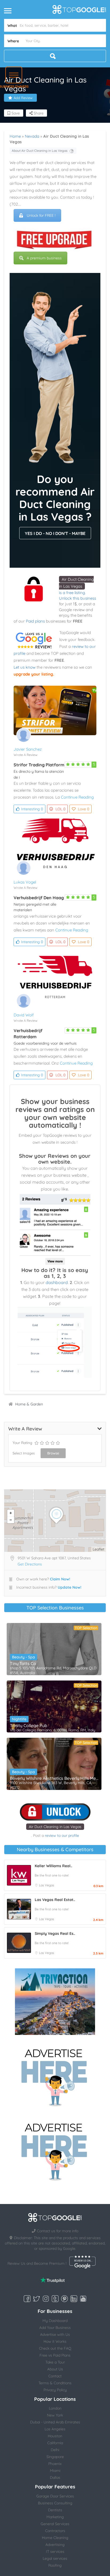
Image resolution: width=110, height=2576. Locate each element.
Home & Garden (29, 1404)
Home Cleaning (55, 2538)
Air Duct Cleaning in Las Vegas (55, 1827)
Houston (55, 2436)
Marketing (55, 2517)
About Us (55, 2369)
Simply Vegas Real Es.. (55, 1933)
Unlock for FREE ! (41, 215)
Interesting (32, 809)
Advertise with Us (55, 2334)
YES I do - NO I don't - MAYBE (55, 533)
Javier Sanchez (28, 749)
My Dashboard (55, 2321)
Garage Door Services (55, 2496)
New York (55, 2415)
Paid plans (35, 621)
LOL (60, 809)
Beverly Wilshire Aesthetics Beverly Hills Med (54, 1778)
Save (15, 113)
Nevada (32, 136)
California (55, 2443)
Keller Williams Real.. (53, 1866)
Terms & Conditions (55, 2383)
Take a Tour (55, 2362)
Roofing (55, 2565)
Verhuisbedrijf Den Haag (39, 898)
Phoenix (55, 2464)
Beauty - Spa (23, 1657)
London (55, 2408)
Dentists (55, 2510)
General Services (55, 2524)
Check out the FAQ (55, 2348)
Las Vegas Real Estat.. (55, 1900)
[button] (14, 75)
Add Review (23, 98)
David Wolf (24, 1015)
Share (38, 113)
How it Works (55, 2341)
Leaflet (99, 1549)
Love (84, 809)
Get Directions (30, 1564)
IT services (55, 2552)
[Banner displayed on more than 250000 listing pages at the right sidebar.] (55, 2076)
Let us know (25, 667)
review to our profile (62, 1835)
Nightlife (19, 1719)
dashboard (57, 1282)
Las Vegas (47, 1885)
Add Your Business (55, 2328)
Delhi (55, 2450)
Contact (55, 2376)
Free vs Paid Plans (55, 2355)
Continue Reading (77, 797)
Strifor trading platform (39, 765)
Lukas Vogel (25, 882)
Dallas (55, 2477)
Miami (55, 2471)
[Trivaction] (55, 2002)
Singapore (55, 2457)
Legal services (55, 2558)
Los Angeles (55, 2429)
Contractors (55, 2531)
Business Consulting (55, 2503)
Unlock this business (78, 598)
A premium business (44, 258)
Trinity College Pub (29, 1725)
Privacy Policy (55, 2390)
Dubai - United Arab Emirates (55, 2422)
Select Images (24, 1453)
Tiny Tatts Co (23, 1663)
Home (15, 136)
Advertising (55, 2545)
